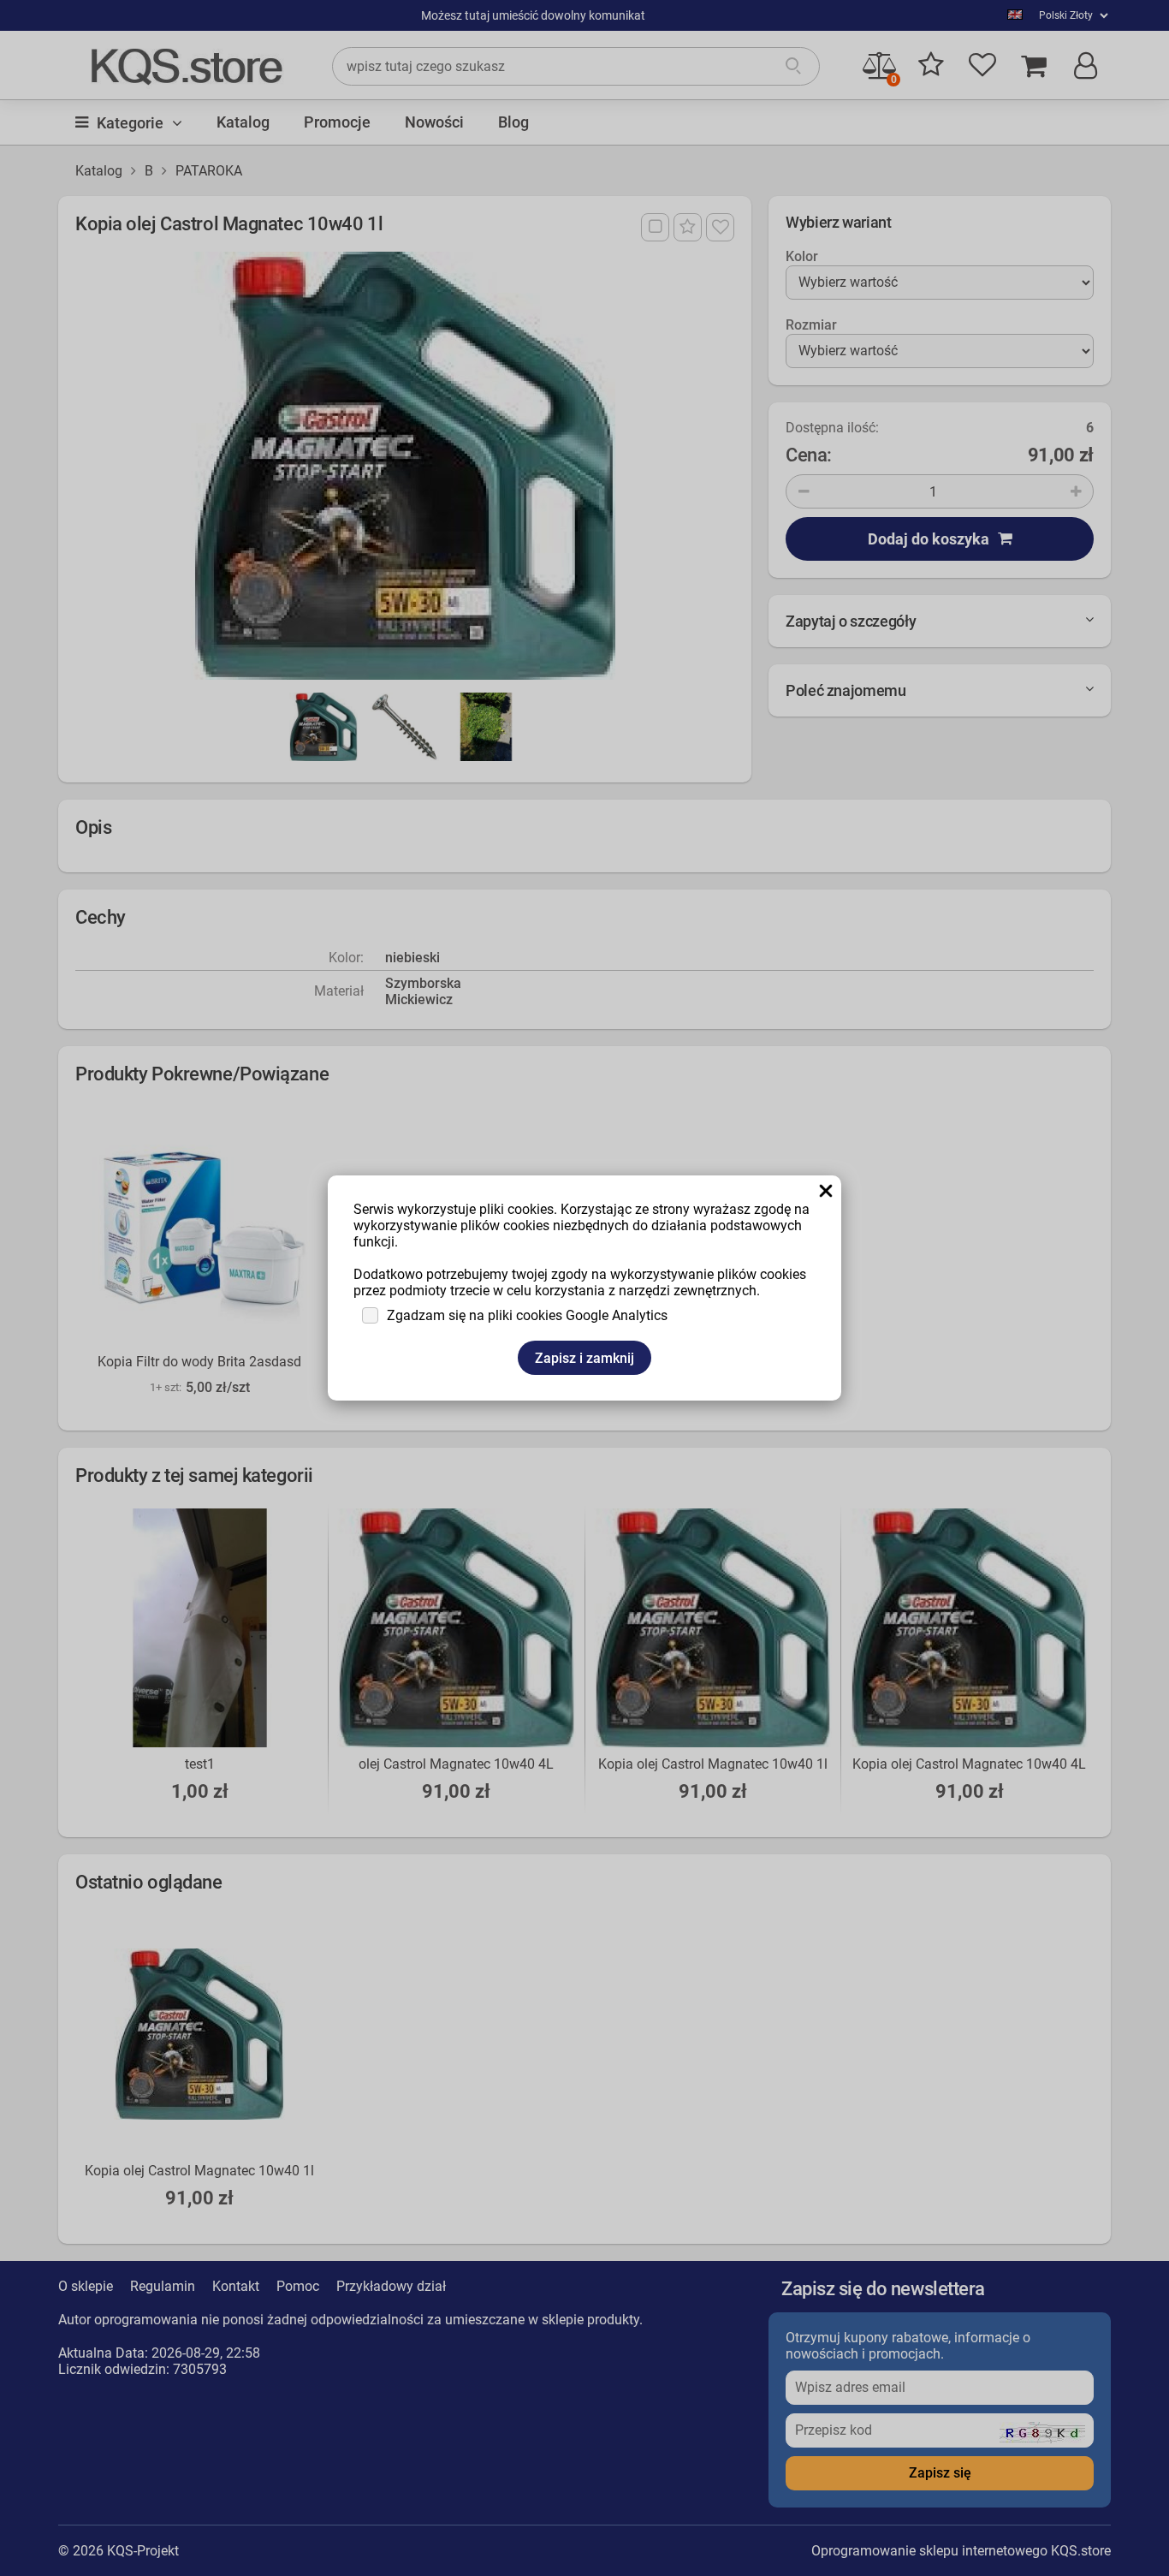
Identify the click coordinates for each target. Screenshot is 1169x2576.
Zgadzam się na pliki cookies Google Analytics (527, 1315)
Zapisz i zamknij (584, 1358)
